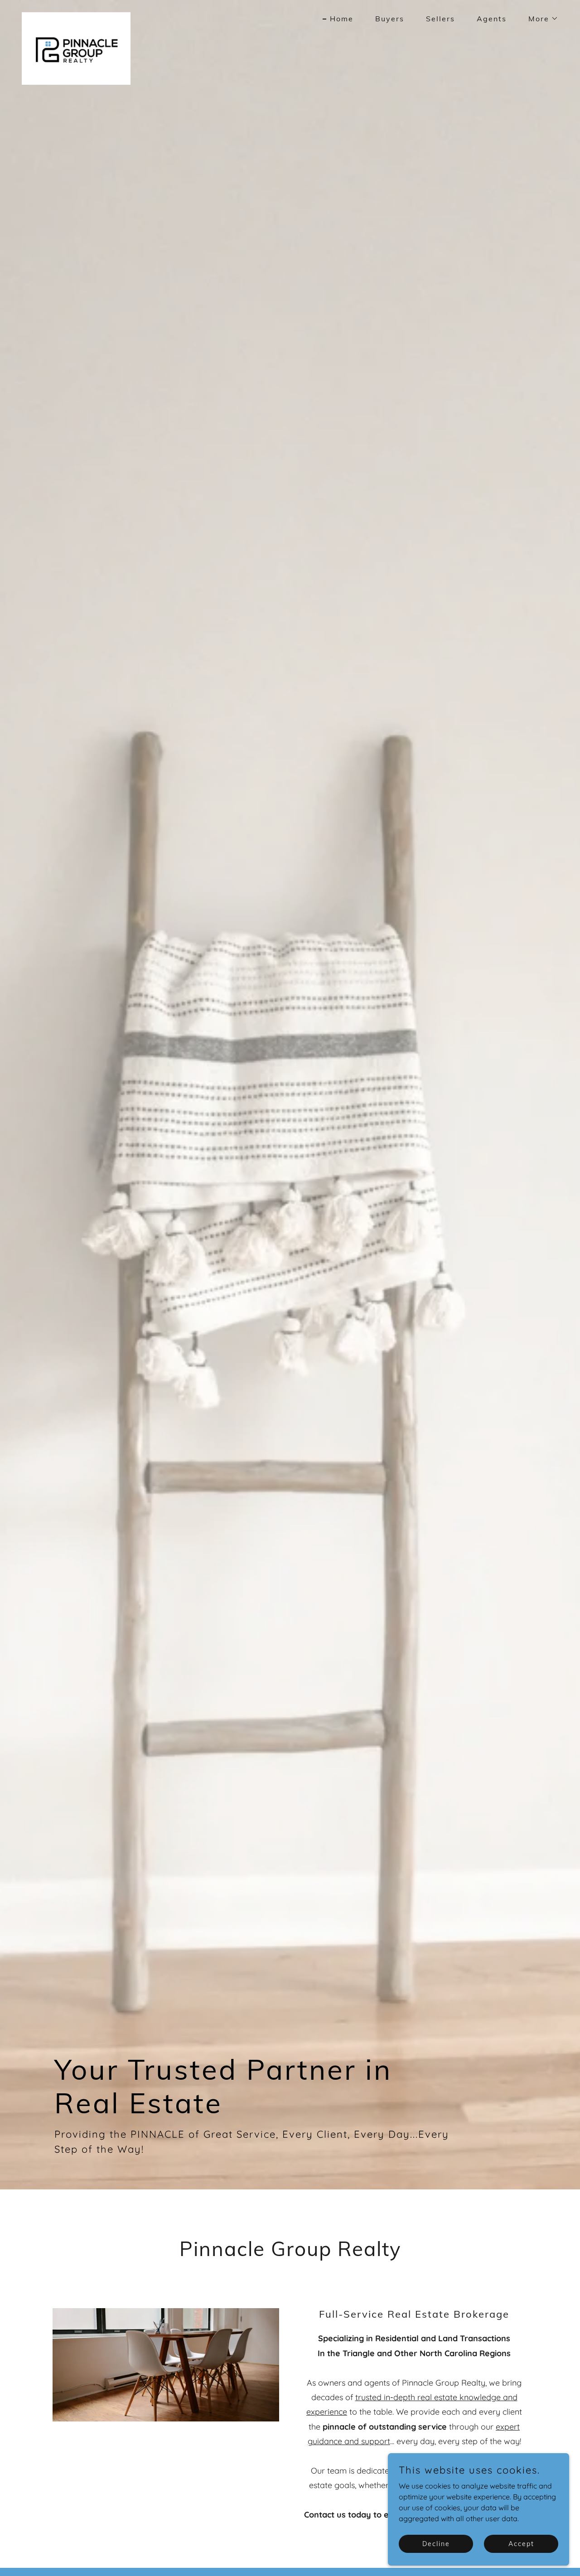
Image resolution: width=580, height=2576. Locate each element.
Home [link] (342, 19)
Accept (521, 2543)
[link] (76, 16)
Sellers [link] (440, 19)
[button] (540, 19)
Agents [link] (492, 19)
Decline (436, 2543)
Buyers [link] (390, 19)
